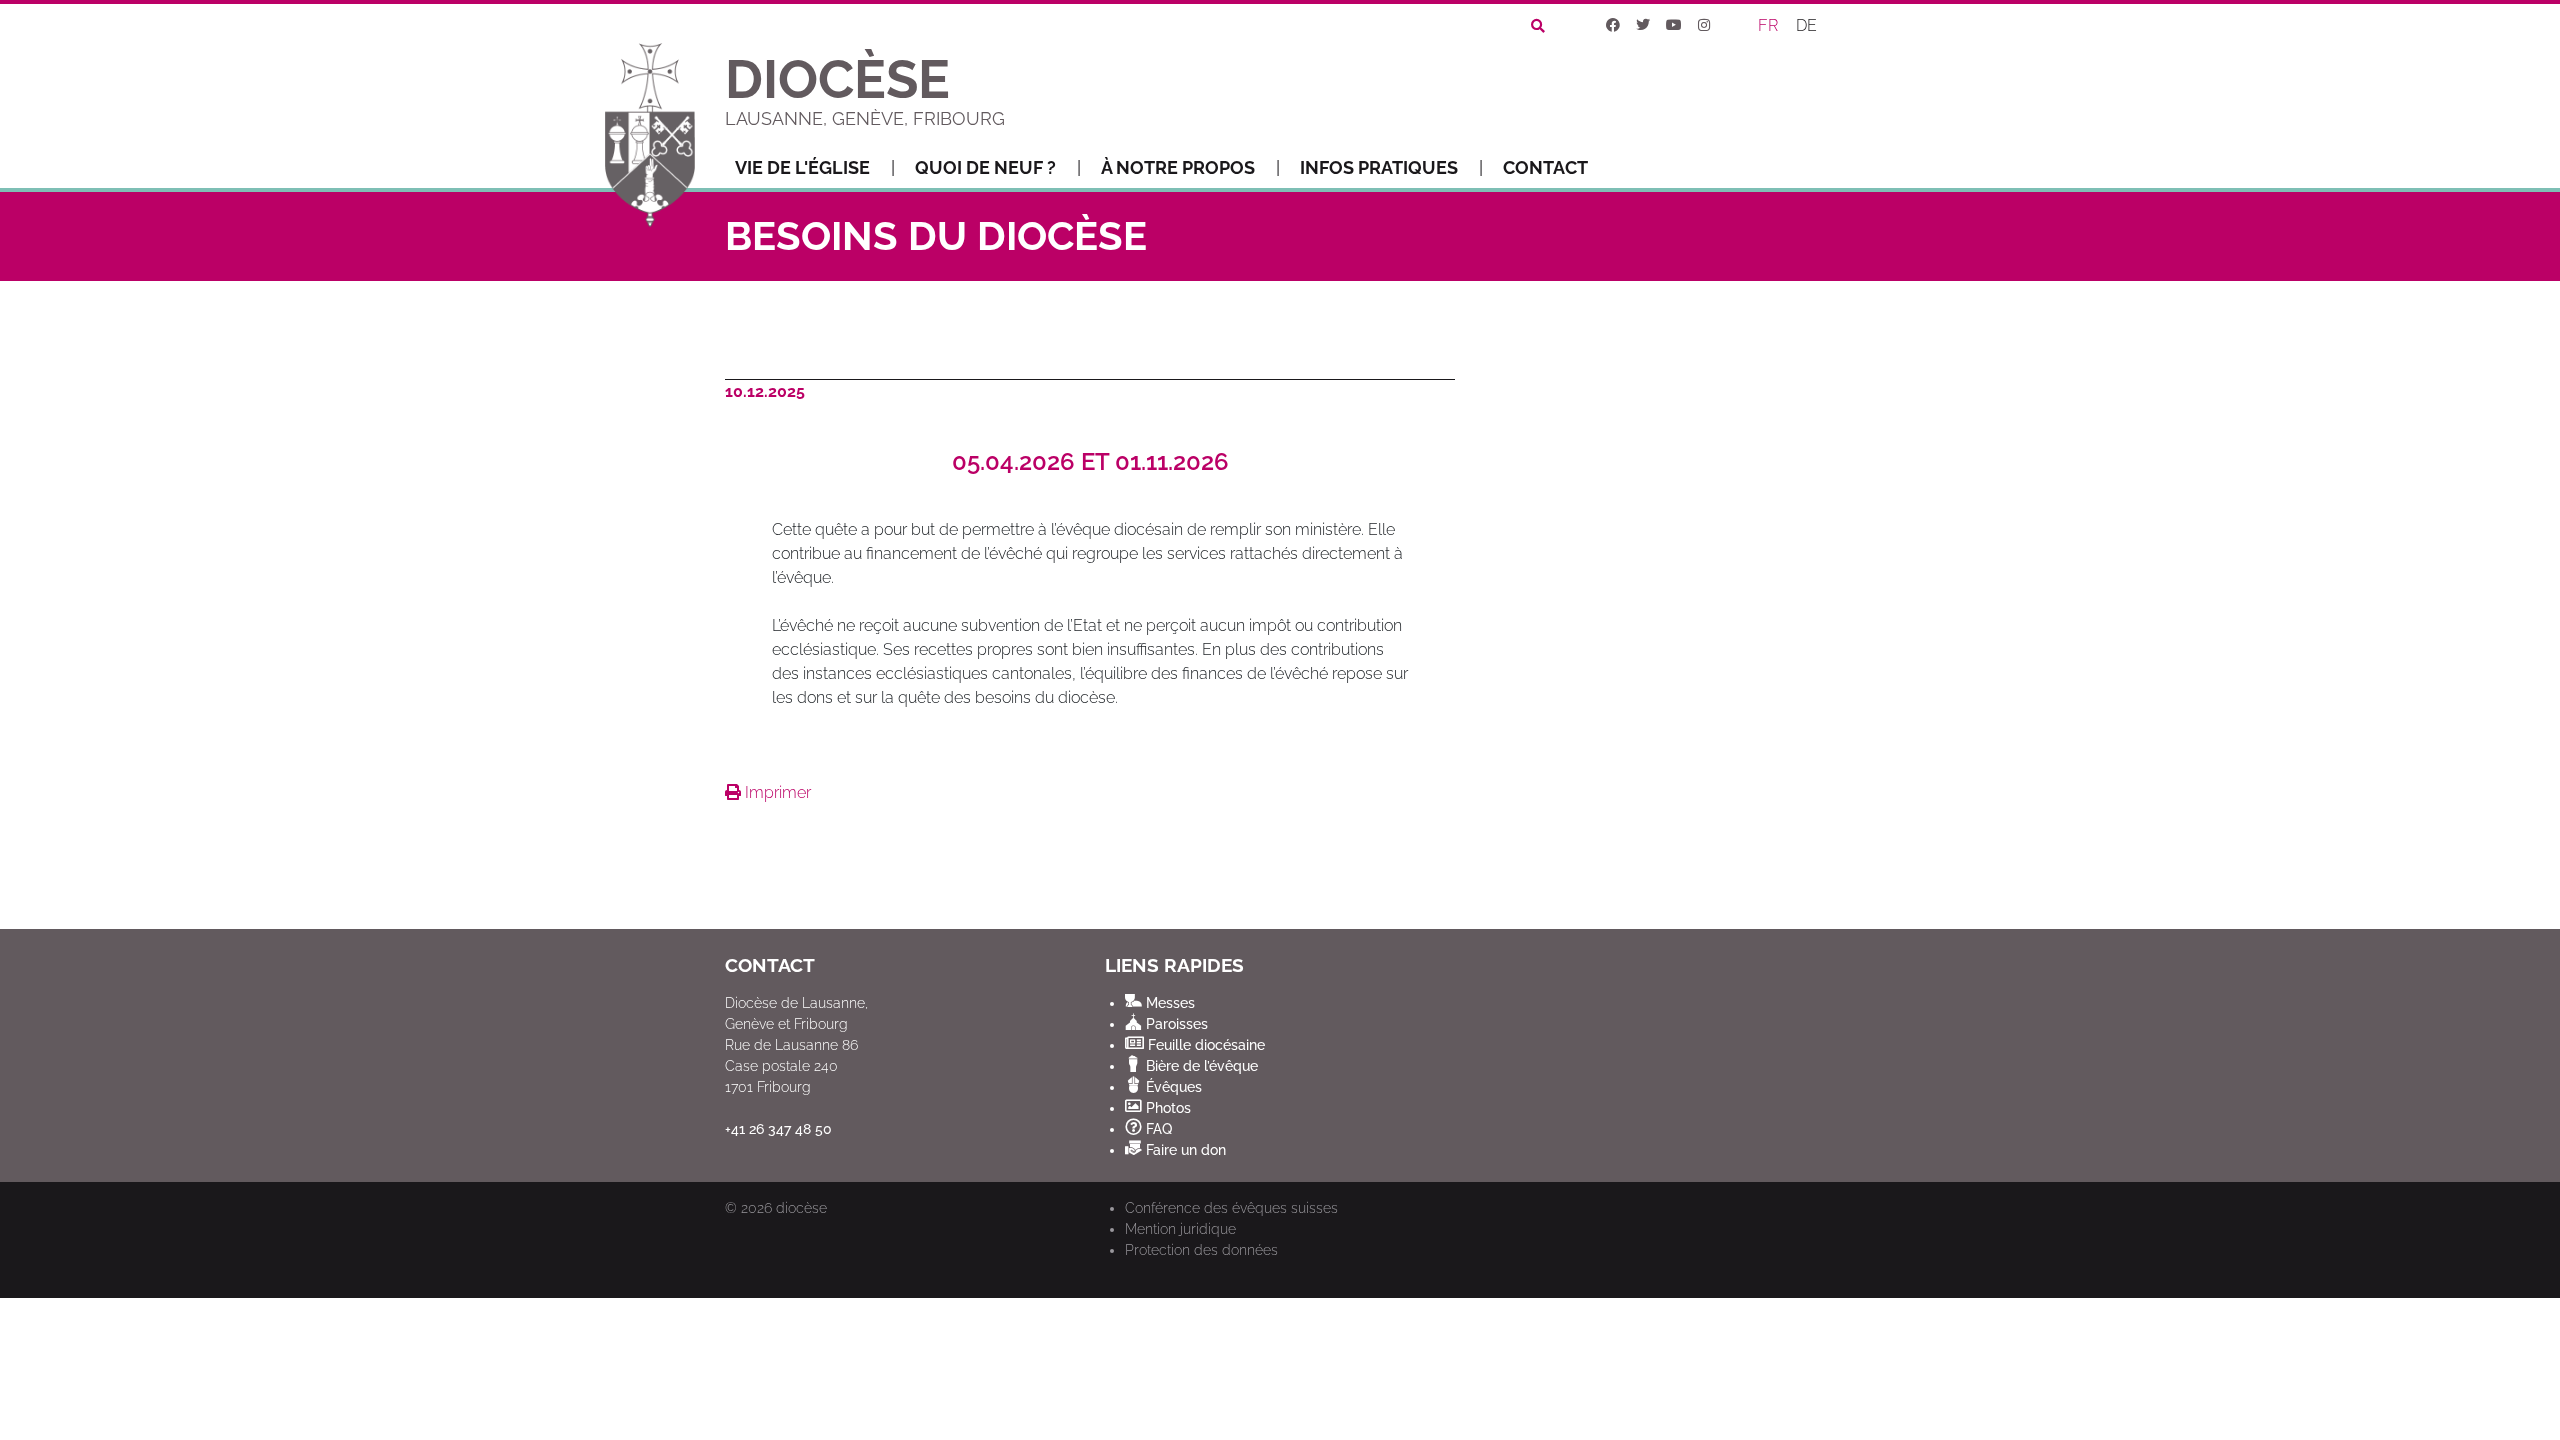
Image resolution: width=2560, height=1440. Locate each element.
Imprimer (776, 792)
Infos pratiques (1379, 167)
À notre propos (1178, 167)
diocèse (801, 1208)
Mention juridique (1180, 1229)
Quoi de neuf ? (985, 167)
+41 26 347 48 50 (778, 1129)
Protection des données (1201, 1250)
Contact (1545, 167)
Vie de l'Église (802, 167)
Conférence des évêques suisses (1231, 1208)
